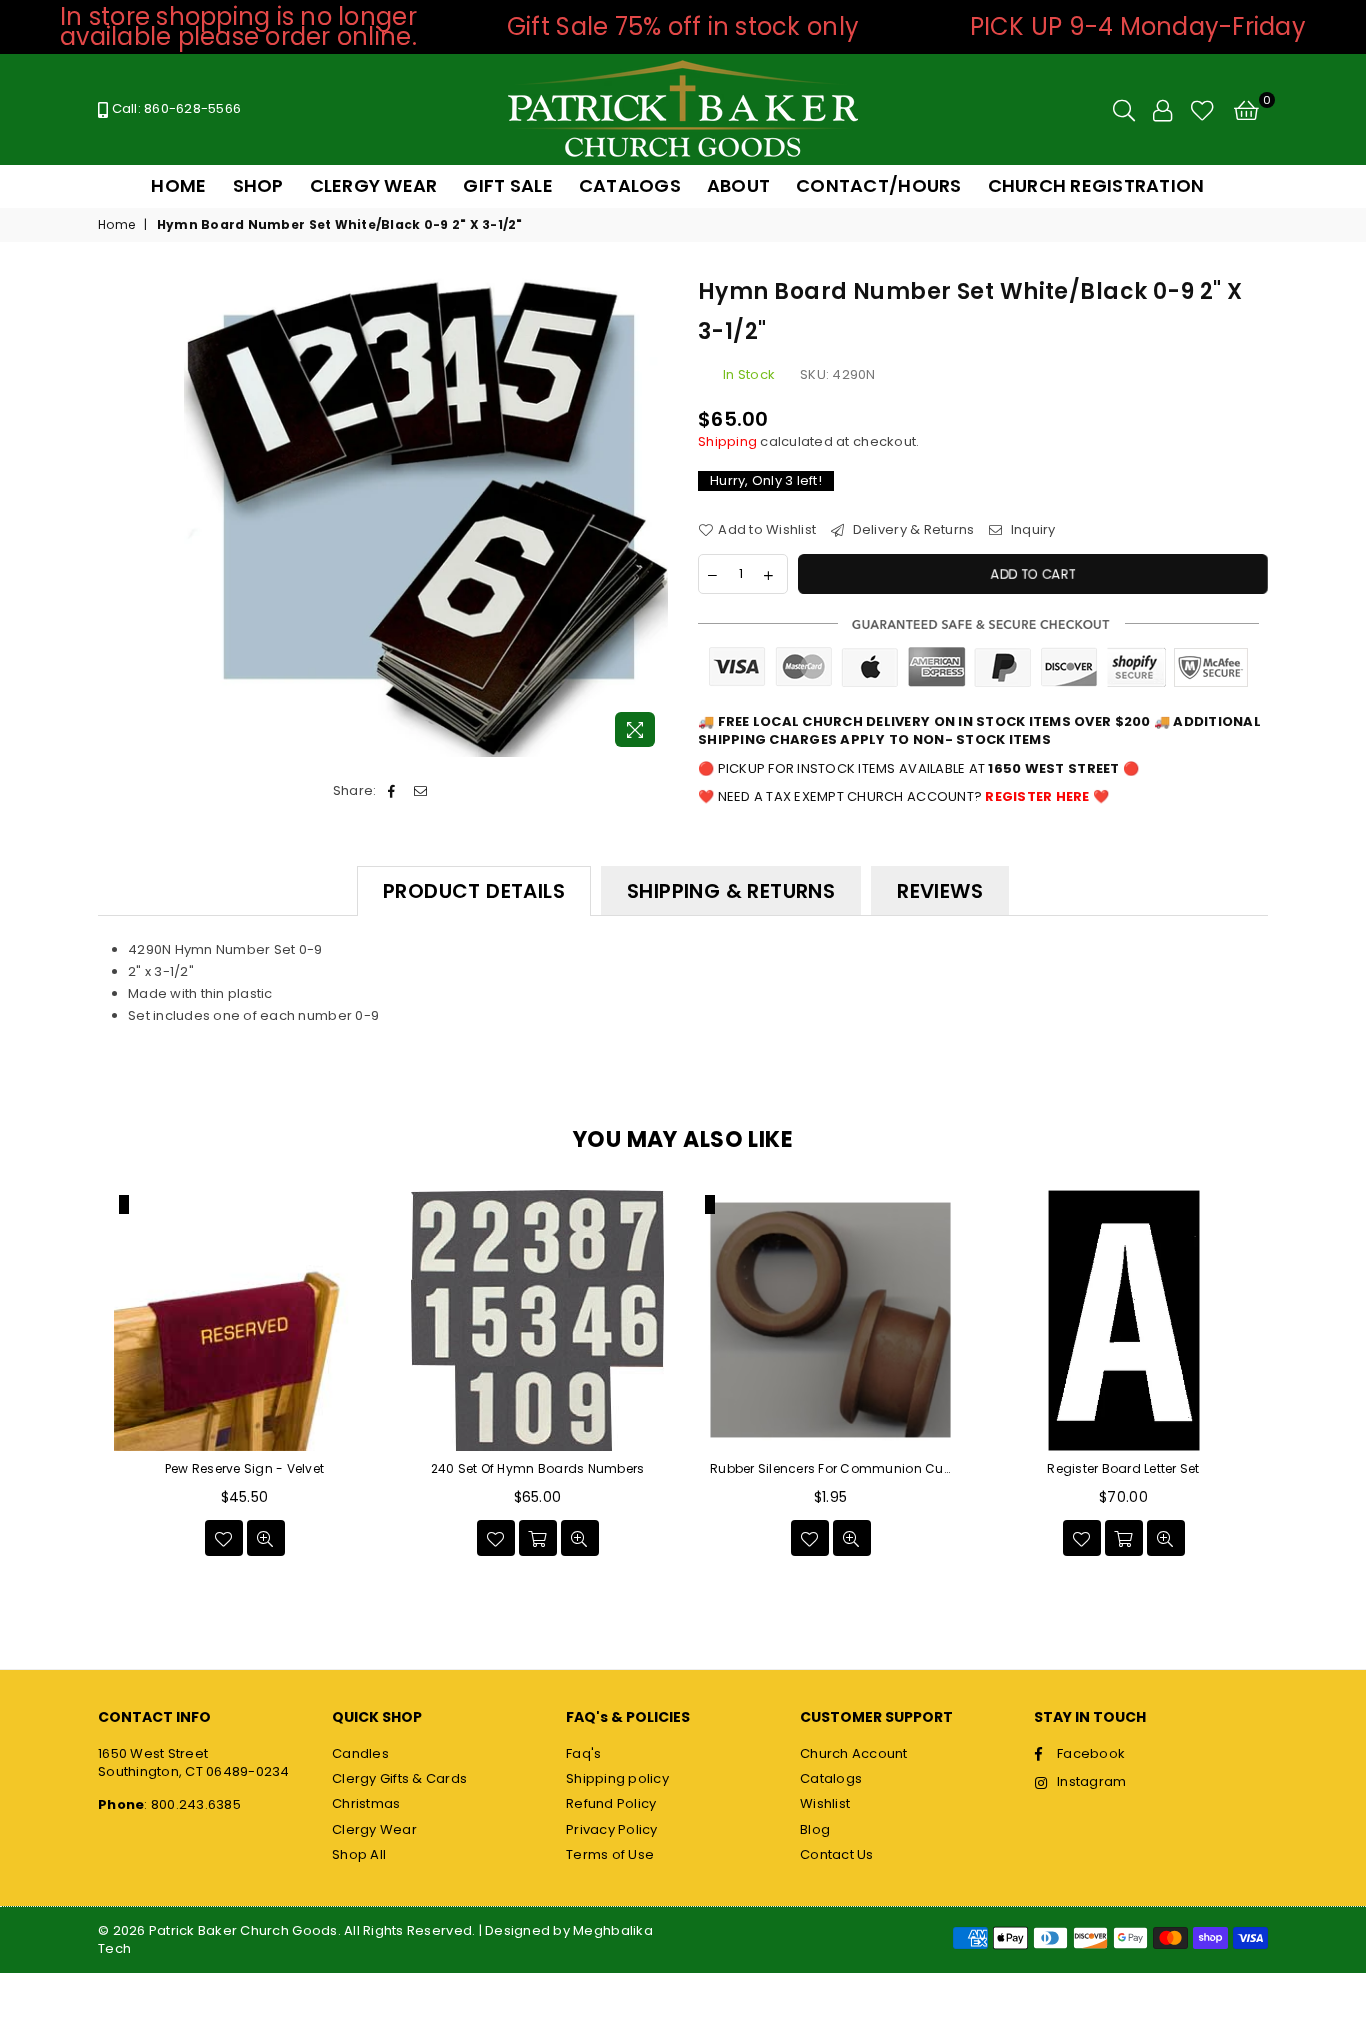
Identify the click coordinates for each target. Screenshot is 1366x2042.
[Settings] (1162, 110)
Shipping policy (617, 1778)
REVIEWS (940, 891)
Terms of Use (610, 1854)
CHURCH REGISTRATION (1096, 185)
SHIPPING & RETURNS (731, 891)
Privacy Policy (612, 1829)
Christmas (366, 1803)
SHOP (258, 185)
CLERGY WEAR (374, 185)
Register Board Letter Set (1123, 1469)
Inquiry (1031, 530)
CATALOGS (630, 185)
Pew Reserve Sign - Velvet (245, 1469)
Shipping (727, 441)
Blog (815, 1829)
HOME (178, 185)
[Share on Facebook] (392, 791)
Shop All (359, 1854)
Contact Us (837, 1854)
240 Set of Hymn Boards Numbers (538, 1469)
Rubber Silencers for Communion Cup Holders (830, 1469)
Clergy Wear (374, 1829)
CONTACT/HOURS (878, 185)
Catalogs (831, 1778)
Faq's (583, 1753)
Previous (75, 1379)
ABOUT (738, 185)
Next (1290, 1379)
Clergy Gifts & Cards (399, 1778)
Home (116, 225)
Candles (360, 1753)
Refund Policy (611, 1803)
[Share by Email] (420, 791)
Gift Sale (507, 185)
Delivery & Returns (911, 530)
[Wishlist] (1202, 110)
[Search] (1124, 110)
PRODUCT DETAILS (474, 891)
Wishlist (825, 1803)
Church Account (854, 1753)
